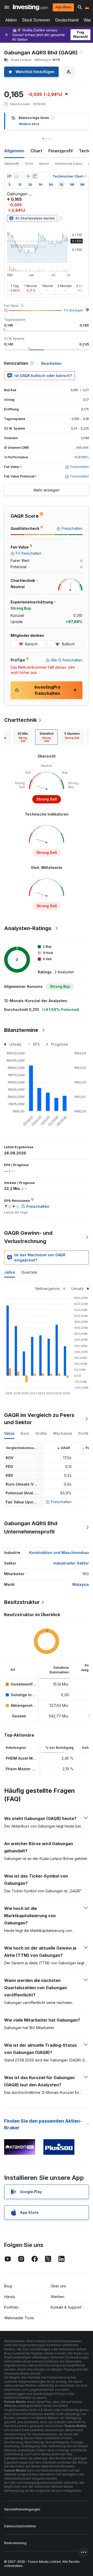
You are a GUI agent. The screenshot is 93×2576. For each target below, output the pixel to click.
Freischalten (61, 1502)
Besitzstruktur (22, 1602)
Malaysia (81, 1584)
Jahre (10, 1272)
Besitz (44, 164)
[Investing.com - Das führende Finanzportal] (30, 7)
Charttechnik (21, 720)
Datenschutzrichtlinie (20, 2526)
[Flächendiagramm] (17, 176)
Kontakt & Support (66, 2307)
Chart (36, 151)
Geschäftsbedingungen (22, 2509)
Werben (57, 2297)
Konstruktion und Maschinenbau (59, 1553)
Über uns (58, 2286)
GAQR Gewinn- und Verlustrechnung (28, 1237)
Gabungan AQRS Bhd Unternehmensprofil (31, 1528)
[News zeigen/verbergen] (35, 176)
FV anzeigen (74, 310)
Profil (29, 164)
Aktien (11, 20)
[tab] (23, 737)
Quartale (29, 1272)
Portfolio (11, 2307)
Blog (8, 2286)
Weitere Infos (29, 124)
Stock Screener (36, 20)
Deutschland (67, 20)
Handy (10, 2297)
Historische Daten (69, 164)
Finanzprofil (60, 151)
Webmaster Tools (19, 2318)
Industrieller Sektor (71, 1563)
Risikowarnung (15, 2543)
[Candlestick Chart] (9, 176)
